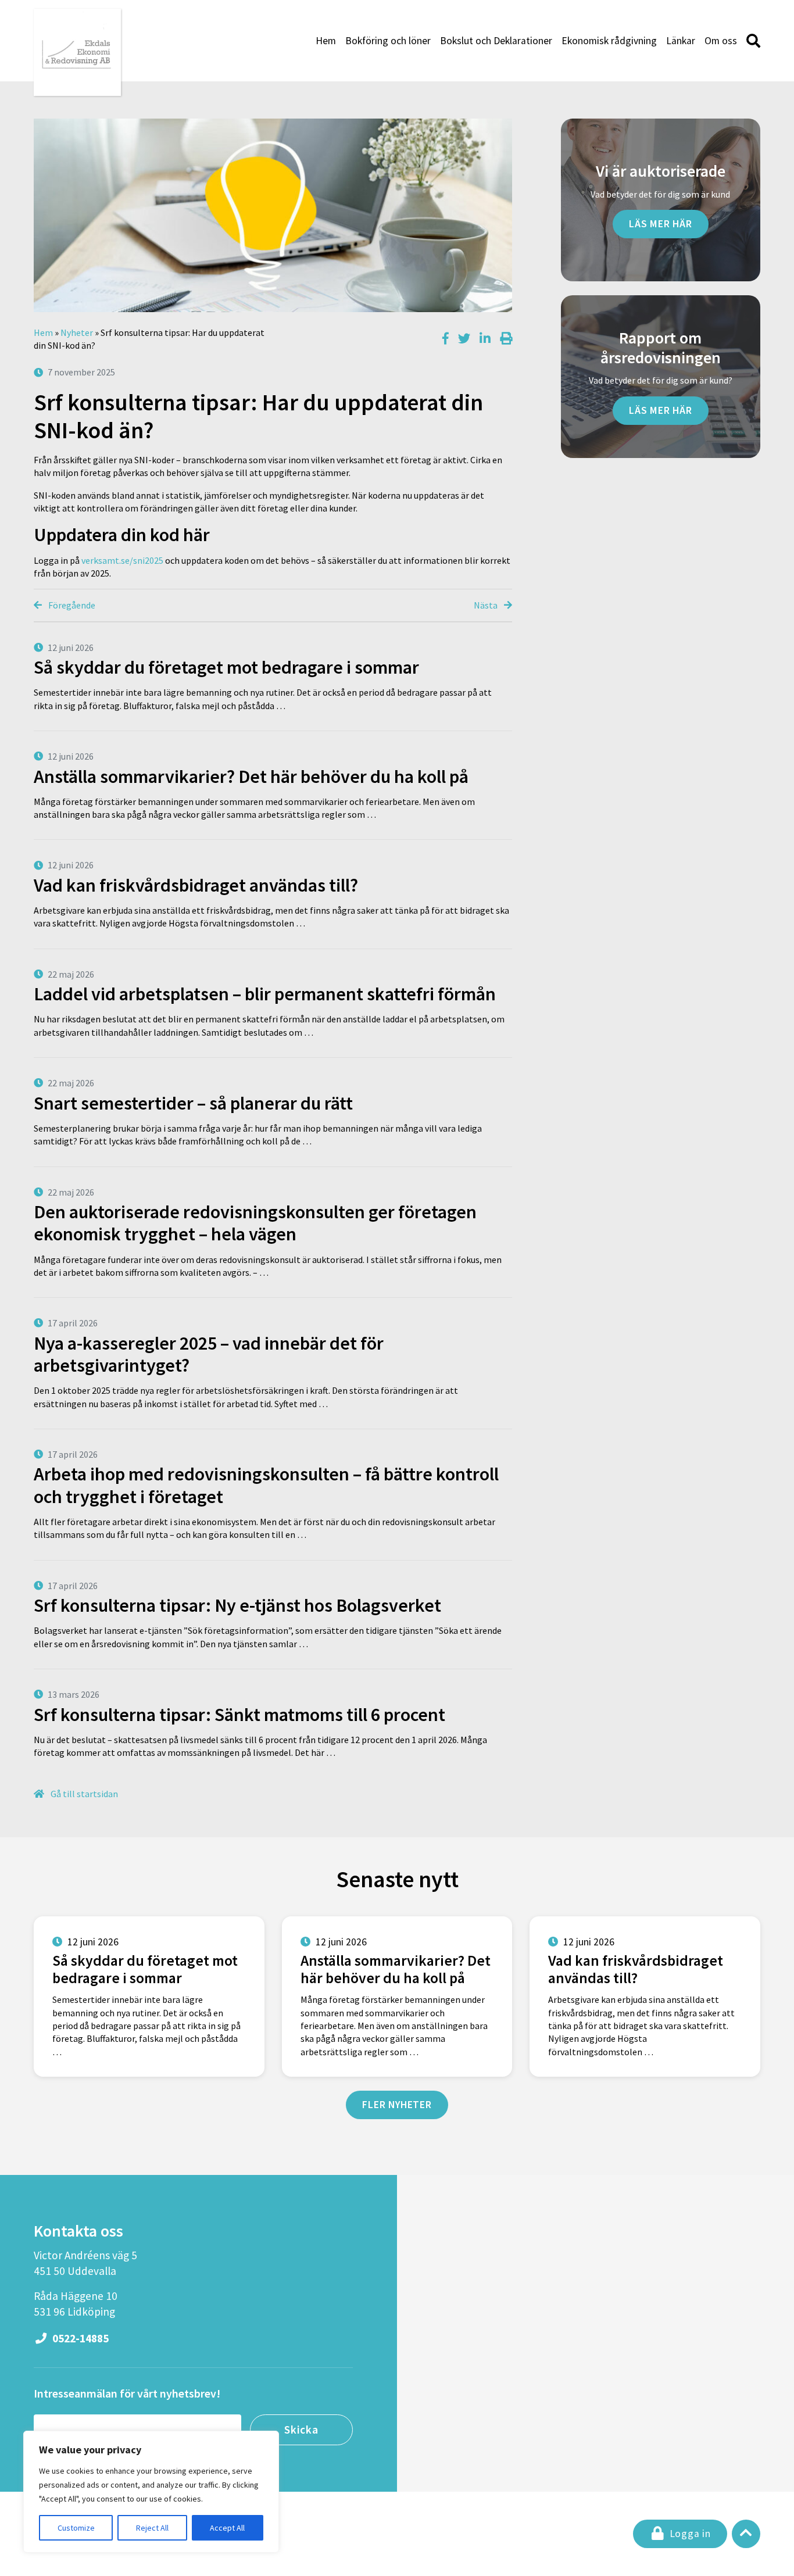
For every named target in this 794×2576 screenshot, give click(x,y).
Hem (326, 41)
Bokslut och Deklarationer (496, 41)
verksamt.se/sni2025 (122, 560)
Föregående (71, 605)
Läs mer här (661, 224)
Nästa (487, 605)
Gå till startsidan (83, 1794)
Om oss (721, 41)
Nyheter (77, 332)
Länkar (681, 41)
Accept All (227, 2528)
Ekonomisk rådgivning (609, 41)
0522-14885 (79, 2338)
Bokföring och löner (388, 41)
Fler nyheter (397, 2105)
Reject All (152, 2528)
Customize (76, 2528)
